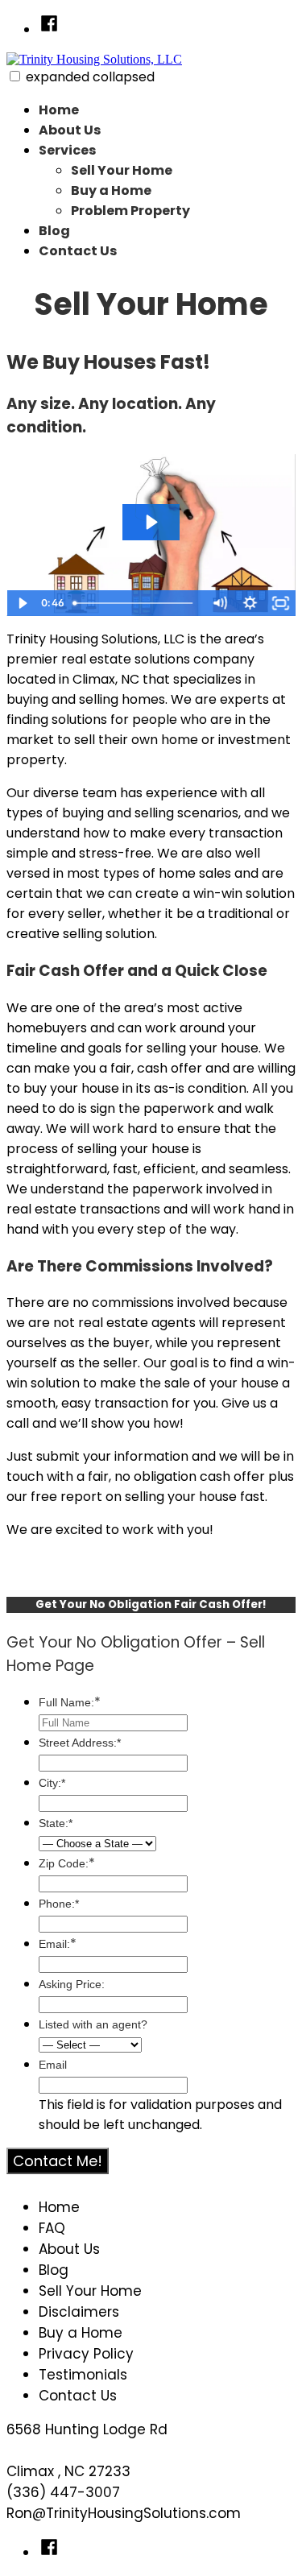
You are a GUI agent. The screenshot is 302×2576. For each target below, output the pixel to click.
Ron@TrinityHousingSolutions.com (124, 2513)
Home (59, 110)
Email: (58, 1944)
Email (53, 2065)
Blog (54, 231)
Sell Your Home (122, 170)
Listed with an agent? (93, 2024)
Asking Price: (72, 1984)
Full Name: (70, 1702)
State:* (56, 1823)
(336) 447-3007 (63, 2492)
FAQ (52, 2228)
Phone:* (59, 1904)
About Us (70, 130)
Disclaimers (79, 2312)
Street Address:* (80, 1743)
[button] (15, 76)
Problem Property (130, 211)
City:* (52, 1783)
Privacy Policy (86, 2354)
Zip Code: (67, 1863)
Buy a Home (111, 190)
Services (67, 150)
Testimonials (83, 2375)
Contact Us (78, 251)
